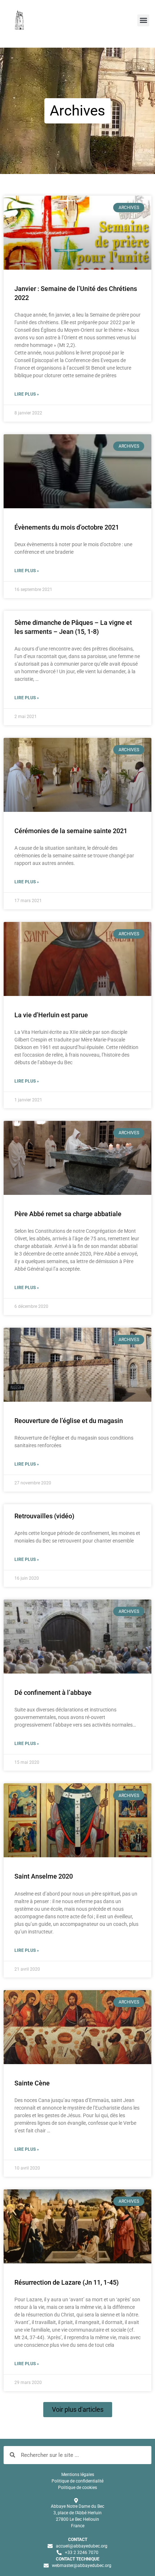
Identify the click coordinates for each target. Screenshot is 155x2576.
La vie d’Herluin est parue (51, 1015)
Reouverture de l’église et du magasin (69, 1421)
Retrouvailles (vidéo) (44, 1516)
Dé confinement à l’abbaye (53, 1692)
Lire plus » (27, 394)
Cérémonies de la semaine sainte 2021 (71, 831)
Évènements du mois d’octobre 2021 (67, 527)
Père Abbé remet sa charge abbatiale (68, 1214)
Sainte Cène (32, 2083)
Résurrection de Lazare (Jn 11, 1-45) (67, 2282)
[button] (143, 20)
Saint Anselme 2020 (44, 1876)
